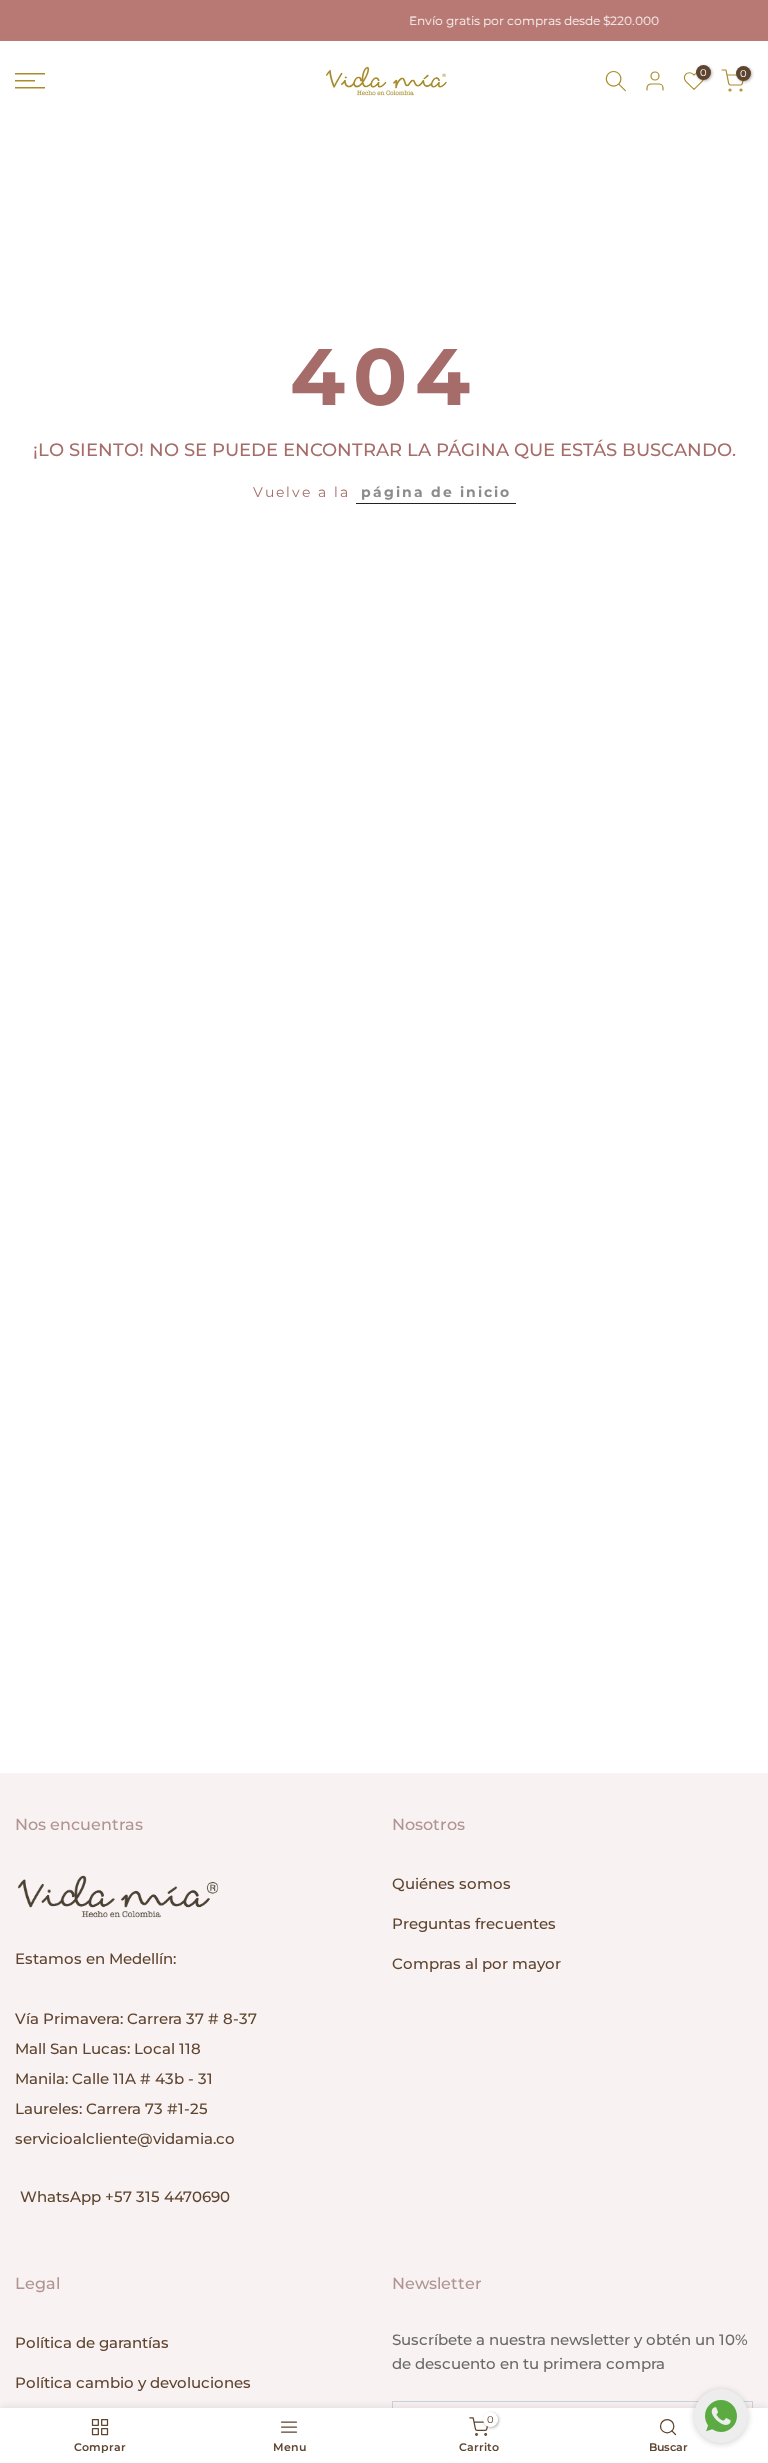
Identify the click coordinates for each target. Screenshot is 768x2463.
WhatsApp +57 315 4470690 (125, 2196)
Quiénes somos (451, 1883)
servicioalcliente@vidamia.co (125, 2138)
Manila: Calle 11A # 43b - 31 (114, 2078)
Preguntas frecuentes (474, 1923)
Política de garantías (92, 2342)
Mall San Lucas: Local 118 (108, 2048)
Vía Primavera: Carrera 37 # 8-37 (136, 2018)
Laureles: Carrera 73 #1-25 (111, 2108)
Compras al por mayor (476, 1963)
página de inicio (436, 492)
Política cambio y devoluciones (133, 2382)
